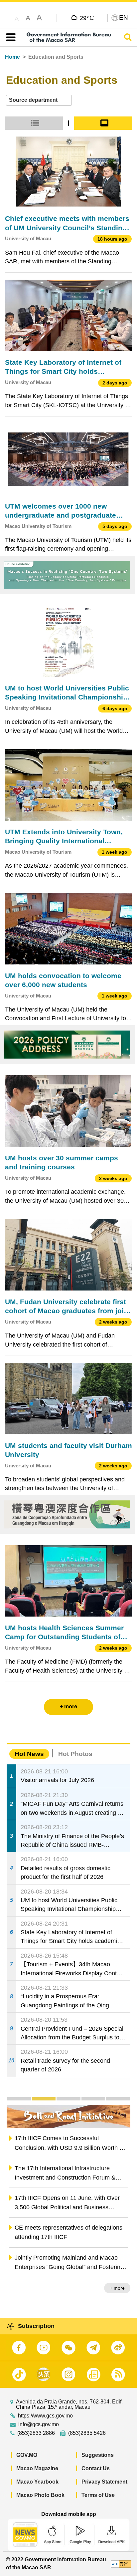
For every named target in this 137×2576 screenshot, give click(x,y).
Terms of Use (98, 2495)
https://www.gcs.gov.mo (45, 2416)
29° (87, 18)
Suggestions (98, 2455)
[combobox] (39, 100)
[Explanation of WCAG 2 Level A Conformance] (121, 2563)
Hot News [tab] (29, 1754)
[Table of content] (9, 37)
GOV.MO (27, 2455)
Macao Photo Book (40, 2495)
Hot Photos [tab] (75, 1754)
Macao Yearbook (37, 2482)
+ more (117, 2288)
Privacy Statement (104, 2482)
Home (12, 57)
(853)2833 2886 (36, 2433)
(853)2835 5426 (87, 2433)
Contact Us (96, 2468)
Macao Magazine (37, 2468)
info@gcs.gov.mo (39, 2424)
